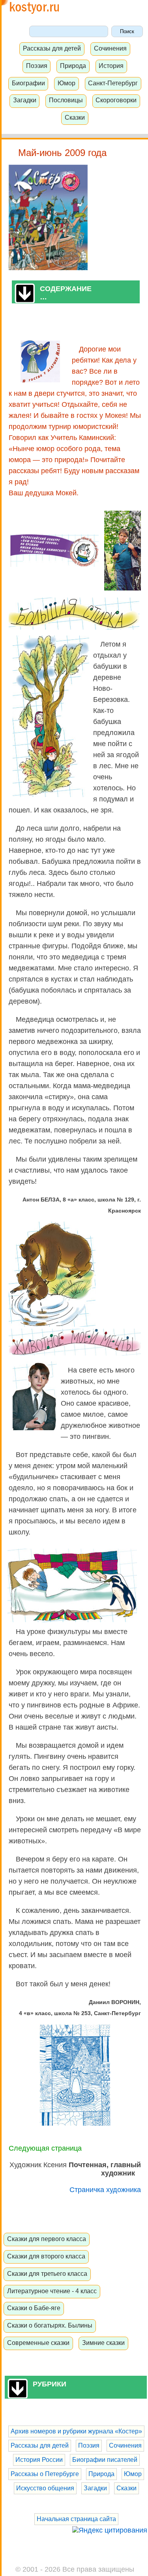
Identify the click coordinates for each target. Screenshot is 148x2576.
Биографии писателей (105, 2460)
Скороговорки (116, 100)
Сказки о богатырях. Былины (50, 2325)
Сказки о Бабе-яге (34, 2308)
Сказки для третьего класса (47, 2273)
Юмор (67, 83)
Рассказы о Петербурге (45, 2474)
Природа (73, 66)
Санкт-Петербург (113, 83)
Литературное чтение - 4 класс (52, 2291)
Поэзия (37, 66)
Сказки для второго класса (46, 2256)
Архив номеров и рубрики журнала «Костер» (76, 2431)
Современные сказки (38, 2343)
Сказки (75, 117)
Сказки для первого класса (47, 2239)
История (111, 66)
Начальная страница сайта (76, 2519)
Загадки (25, 100)
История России (39, 2460)
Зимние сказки (103, 2343)
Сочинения (110, 48)
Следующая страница (45, 2148)
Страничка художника (105, 2190)
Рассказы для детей (52, 48)
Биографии (28, 83)
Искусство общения (45, 2488)
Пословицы (66, 100)
